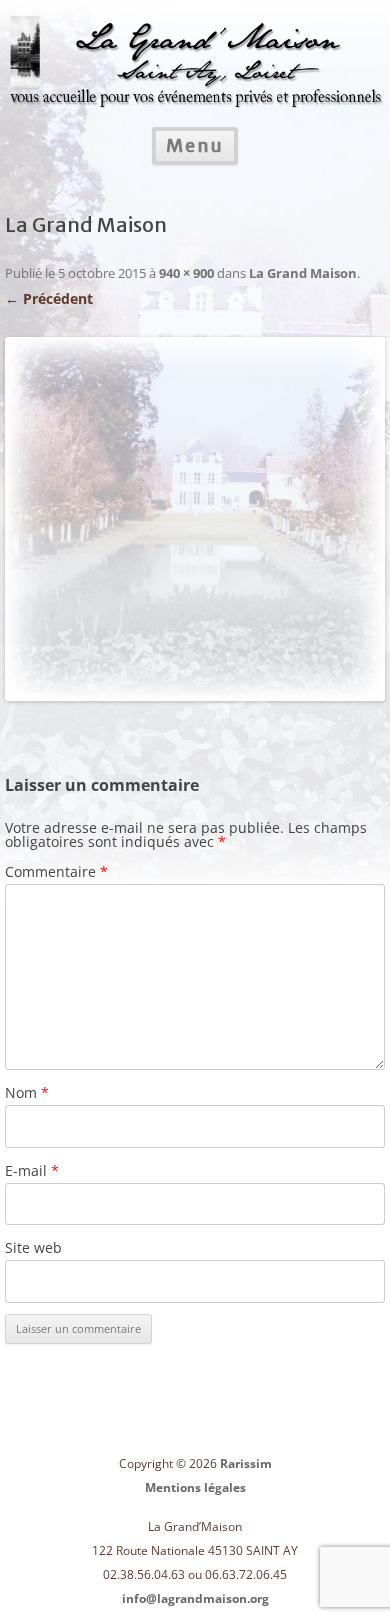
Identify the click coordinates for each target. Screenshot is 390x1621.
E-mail (32, 1170)
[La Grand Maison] (195, 519)
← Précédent (49, 298)
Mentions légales (195, 1487)
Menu (195, 145)
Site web (33, 1247)
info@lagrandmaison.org (195, 1598)
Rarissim (246, 1463)
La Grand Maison (303, 273)
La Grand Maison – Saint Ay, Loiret (195, 49)
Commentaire (56, 871)
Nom (27, 1092)
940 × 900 (186, 273)
